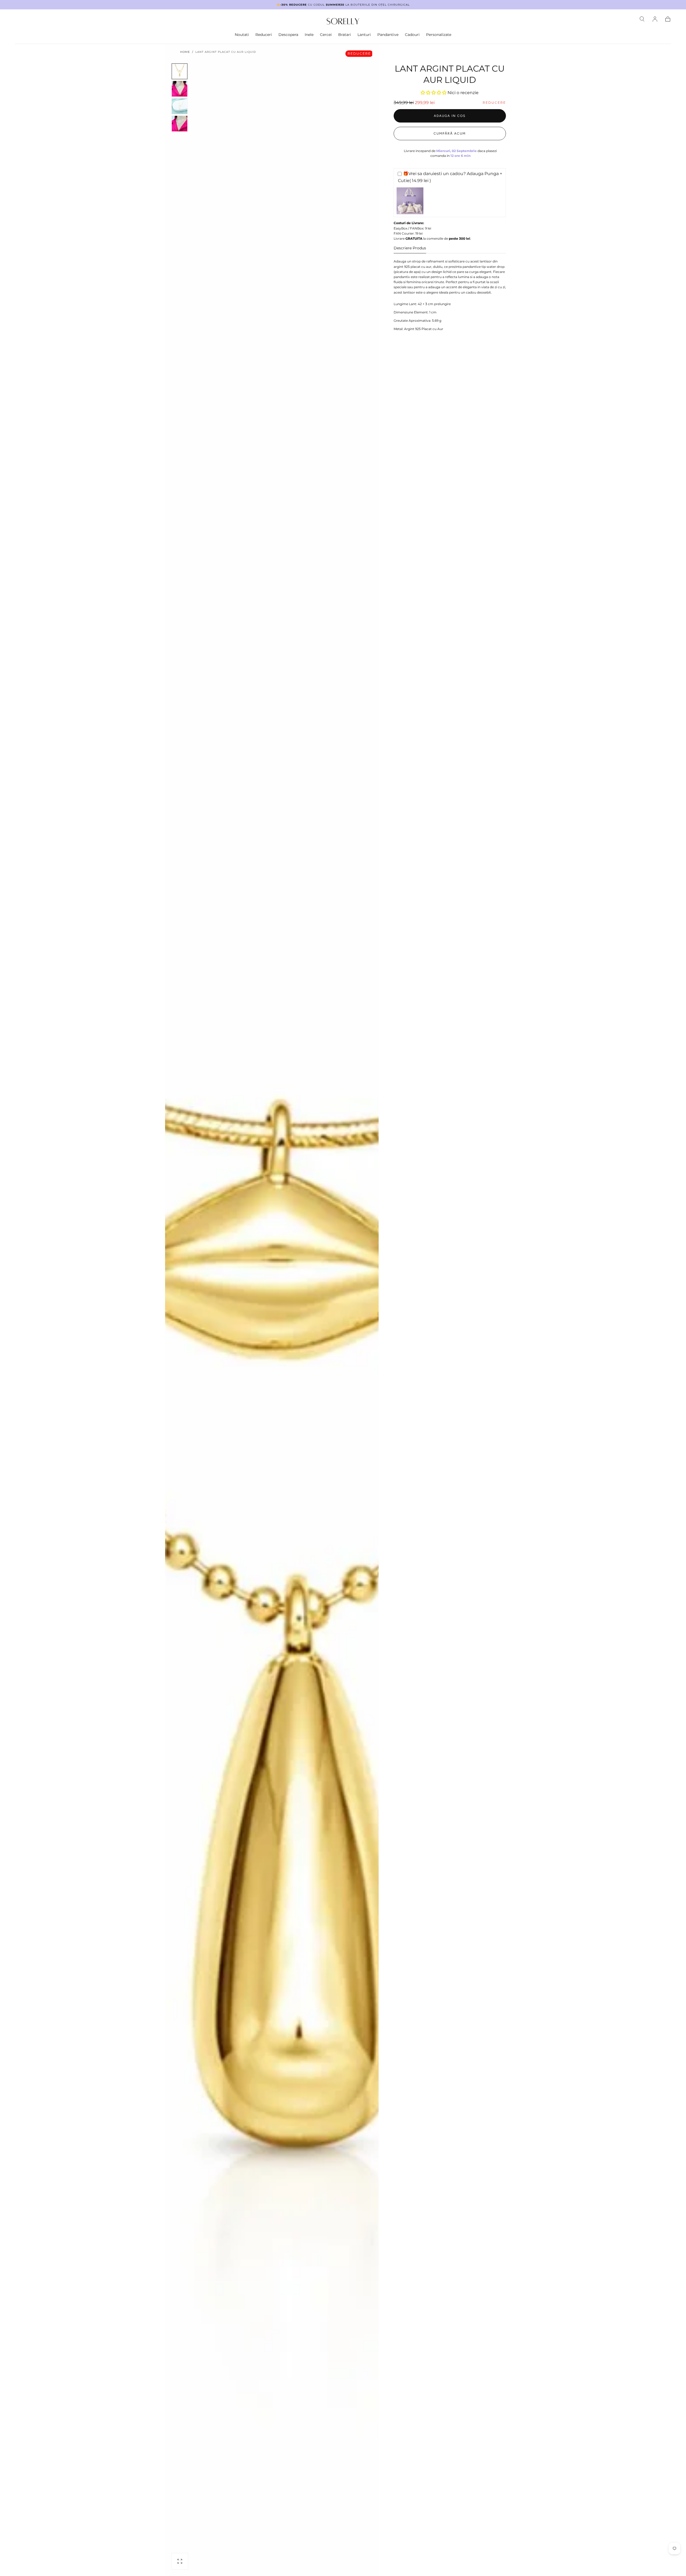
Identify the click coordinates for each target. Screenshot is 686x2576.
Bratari (345, 35)
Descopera (288, 35)
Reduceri (264, 35)
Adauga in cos (450, 116)
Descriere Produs (410, 248)
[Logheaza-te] (655, 19)
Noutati (242, 35)
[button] (642, 19)
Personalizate (439, 35)
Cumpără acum (450, 134)
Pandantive (388, 35)
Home (185, 52)
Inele (309, 35)
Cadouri (412, 35)
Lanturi (364, 35)
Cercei (326, 35)
